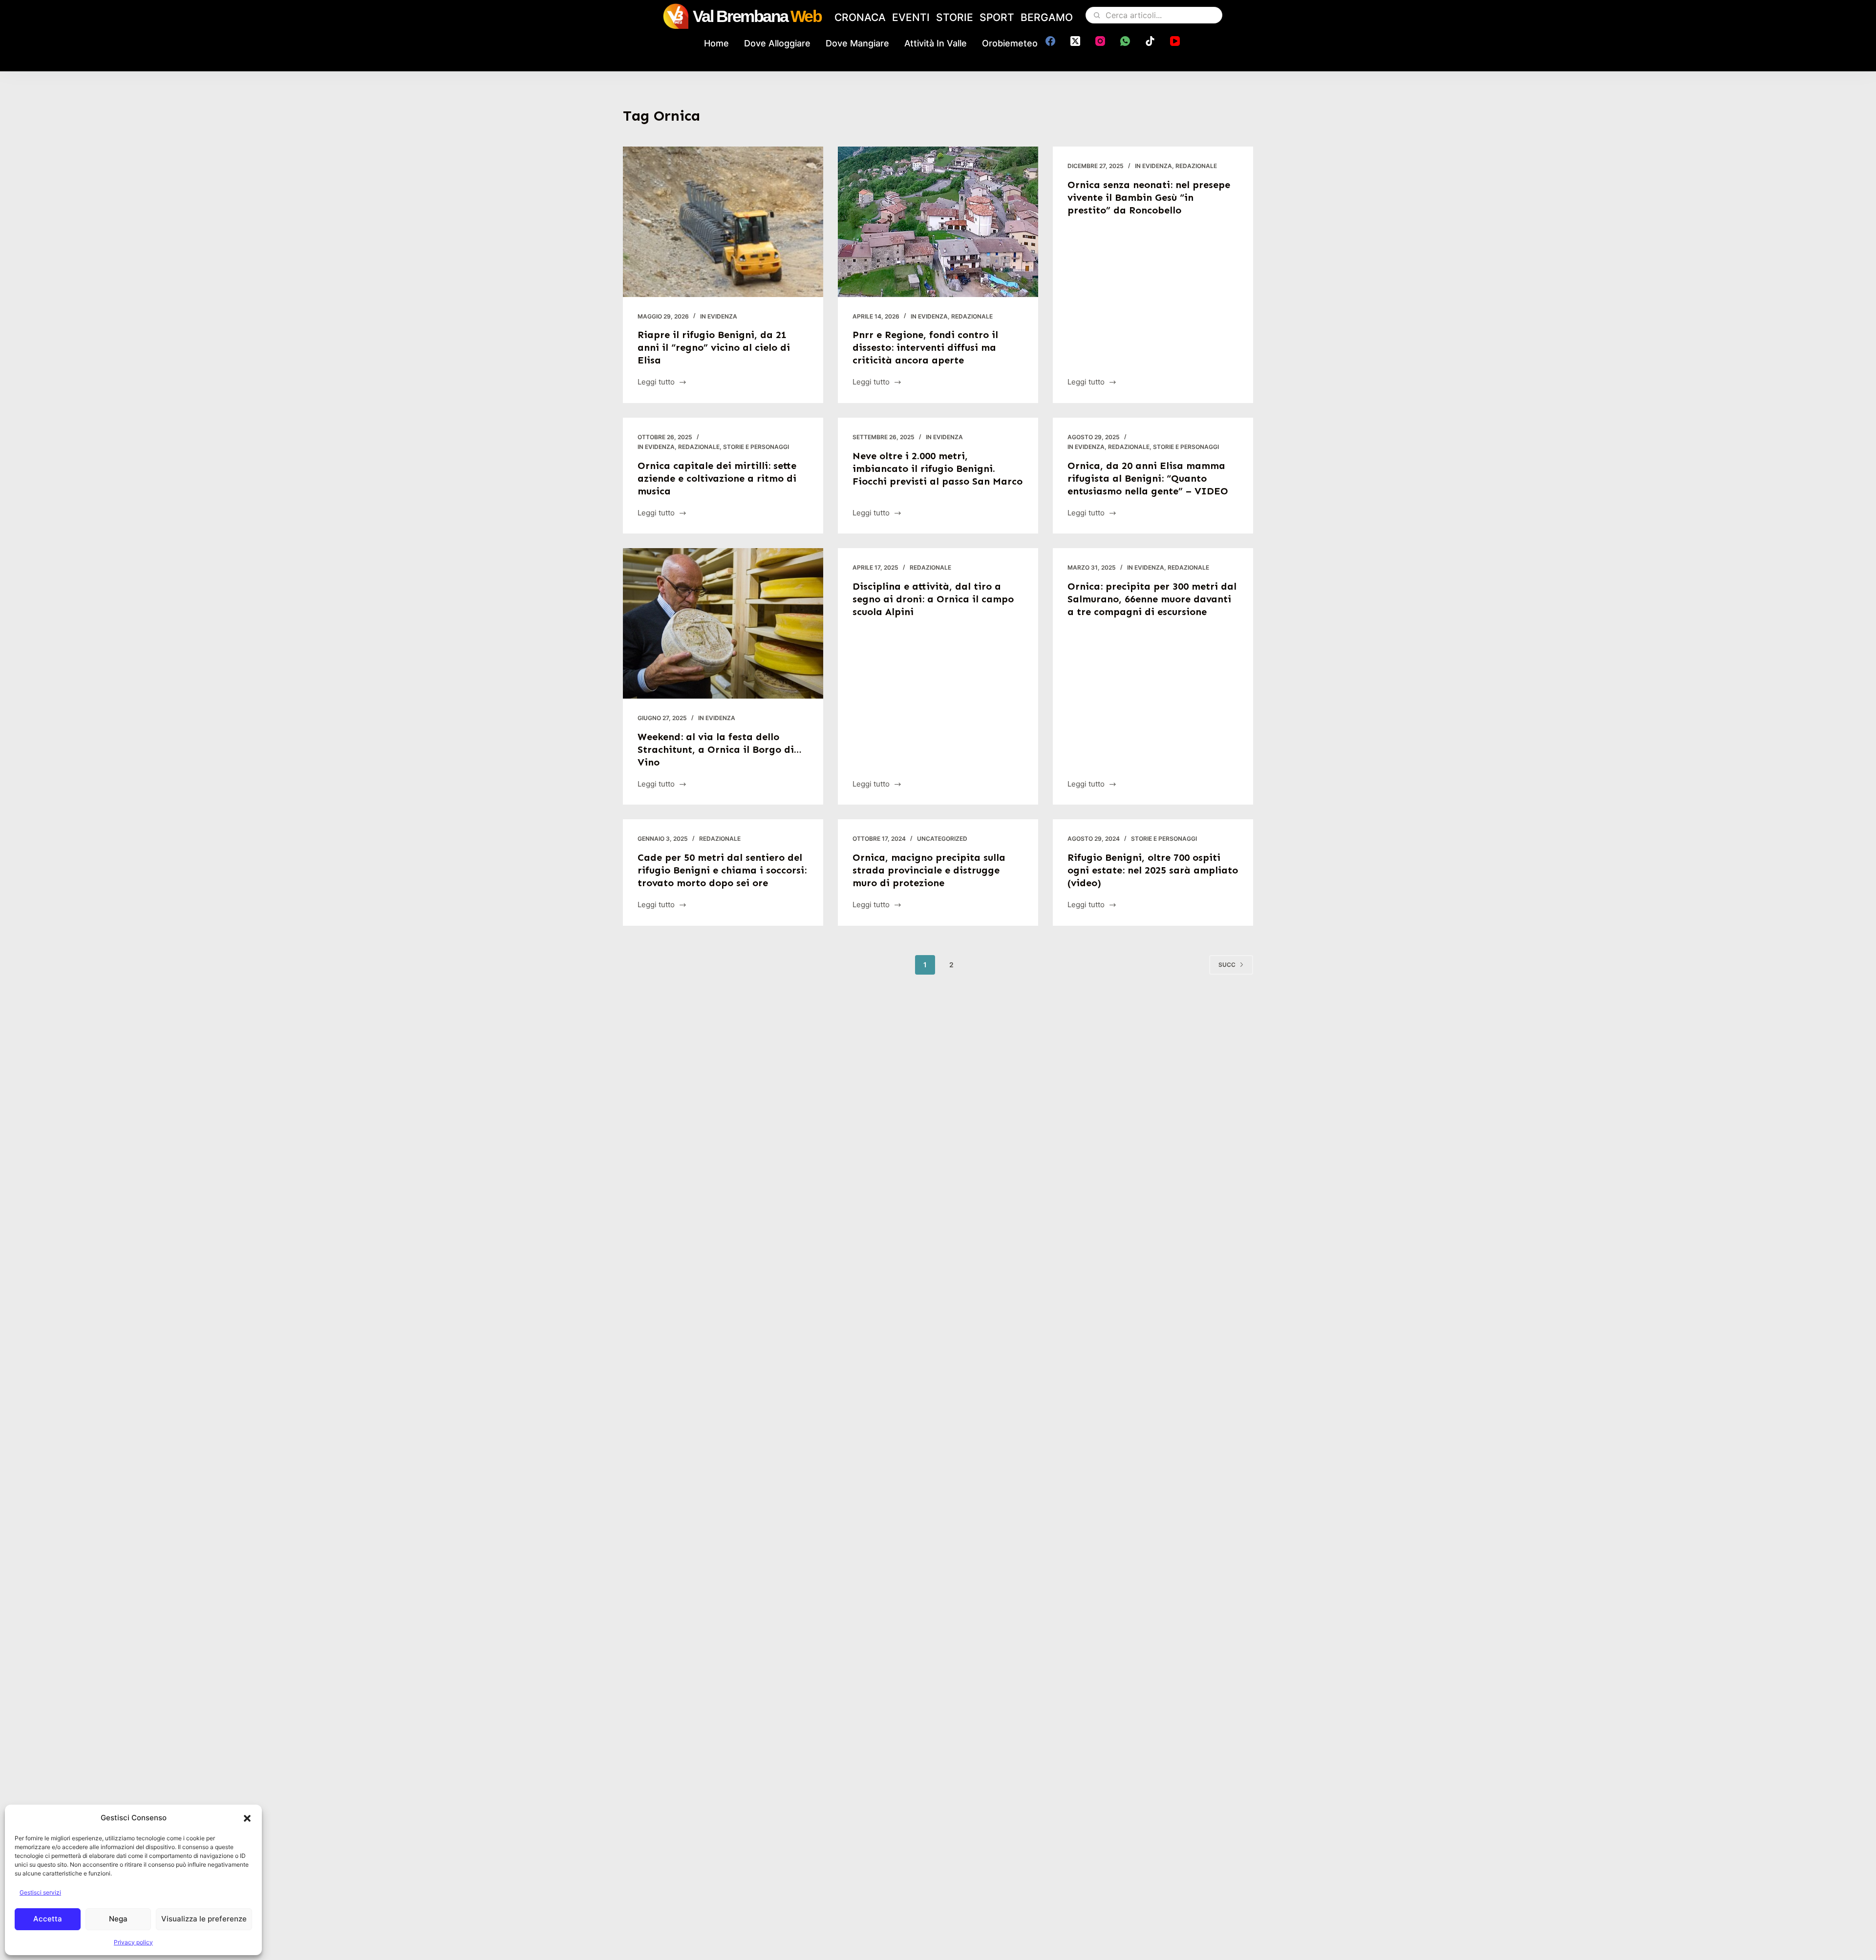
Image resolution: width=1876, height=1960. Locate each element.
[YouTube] (1175, 41)
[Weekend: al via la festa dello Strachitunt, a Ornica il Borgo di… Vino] (723, 623)
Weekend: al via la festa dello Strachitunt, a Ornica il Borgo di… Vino (720, 749)
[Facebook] (1050, 41)
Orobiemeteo (1010, 43)
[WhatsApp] (1125, 41)
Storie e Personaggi (756, 447)
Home (716, 43)
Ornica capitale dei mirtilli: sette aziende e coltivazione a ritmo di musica (717, 478)
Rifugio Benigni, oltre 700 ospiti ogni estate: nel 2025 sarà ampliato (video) (1153, 870)
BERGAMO (1047, 17)
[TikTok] (1150, 41)
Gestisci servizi (40, 1892)
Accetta (48, 1919)
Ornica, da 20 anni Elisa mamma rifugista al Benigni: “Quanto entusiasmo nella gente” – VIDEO (1148, 478)
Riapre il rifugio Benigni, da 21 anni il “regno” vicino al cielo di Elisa (714, 347)
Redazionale (972, 316)
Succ (1227, 965)
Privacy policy (133, 1942)
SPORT (997, 17)
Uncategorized (942, 839)
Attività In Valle (936, 43)
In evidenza (719, 316)
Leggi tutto (656, 383)
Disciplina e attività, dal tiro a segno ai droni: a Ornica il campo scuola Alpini (933, 599)
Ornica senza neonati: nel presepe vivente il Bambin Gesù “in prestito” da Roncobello (1149, 197)
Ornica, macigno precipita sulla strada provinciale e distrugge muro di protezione (929, 870)
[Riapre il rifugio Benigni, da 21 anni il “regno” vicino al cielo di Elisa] (723, 222)
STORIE (955, 17)
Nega (118, 1919)
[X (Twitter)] (1075, 41)
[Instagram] (1100, 41)
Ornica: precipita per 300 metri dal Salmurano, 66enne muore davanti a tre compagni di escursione (1152, 599)
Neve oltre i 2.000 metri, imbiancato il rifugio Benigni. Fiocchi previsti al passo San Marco (938, 469)
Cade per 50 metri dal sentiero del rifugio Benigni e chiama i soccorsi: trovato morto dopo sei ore (722, 870)
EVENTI (911, 17)
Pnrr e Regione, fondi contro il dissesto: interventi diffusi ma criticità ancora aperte (925, 347)
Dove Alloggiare (777, 43)
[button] (247, 1818)
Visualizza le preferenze (204, 1919)
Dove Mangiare (857, 43)
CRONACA (860, 17)
